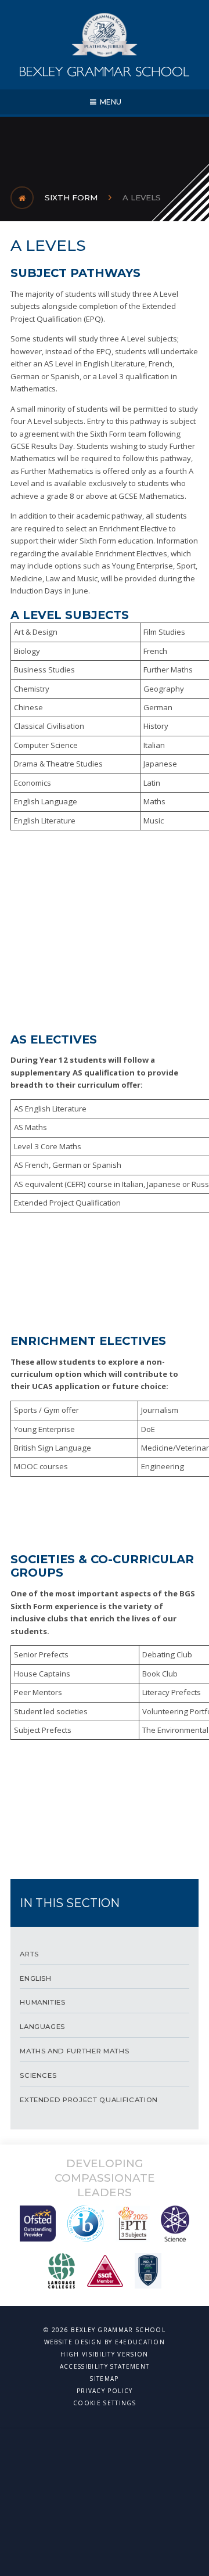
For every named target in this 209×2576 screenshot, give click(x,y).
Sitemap (104, 2379)
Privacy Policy (105, 2391)
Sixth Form (71, 197)
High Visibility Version (104, 2354)
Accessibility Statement (105, 2366)
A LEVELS (142, 197)
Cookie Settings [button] (105, 2403)
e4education (140, 2342)
